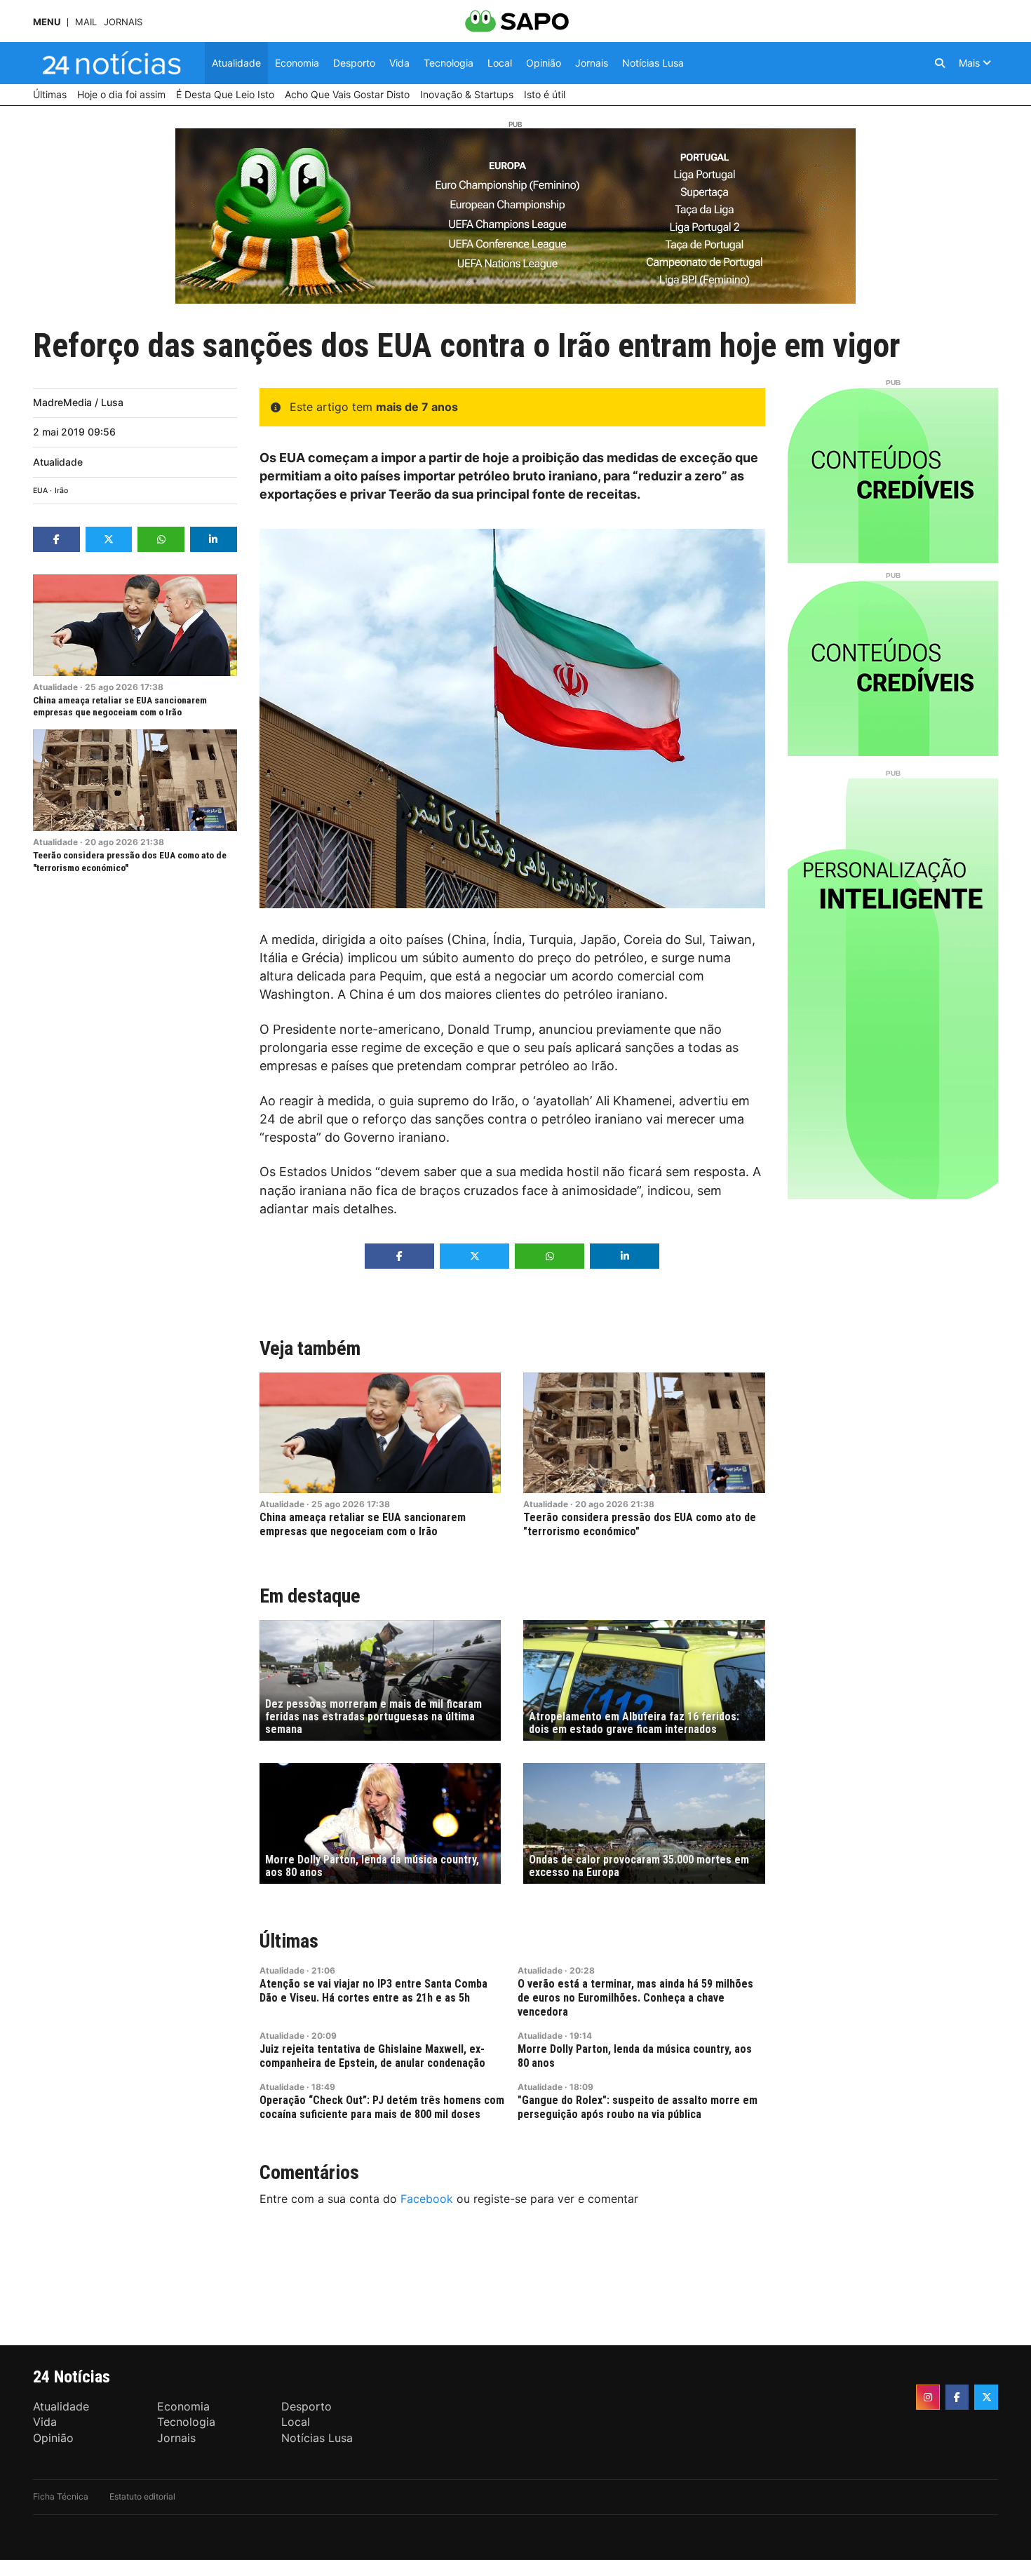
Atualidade (58, 462)
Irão (61, 491)
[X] (986, 2397)
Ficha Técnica (61, 2496)
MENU (47, 22)
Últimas (289, 1941)
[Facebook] (957, 2397)
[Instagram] (928, 2397)
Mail (86, 22)
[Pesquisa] (940, 63)
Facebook (427, 2199)
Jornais (123, 22)
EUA (40, 491)
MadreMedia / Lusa (78, 402)
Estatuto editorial (142, 2496)
